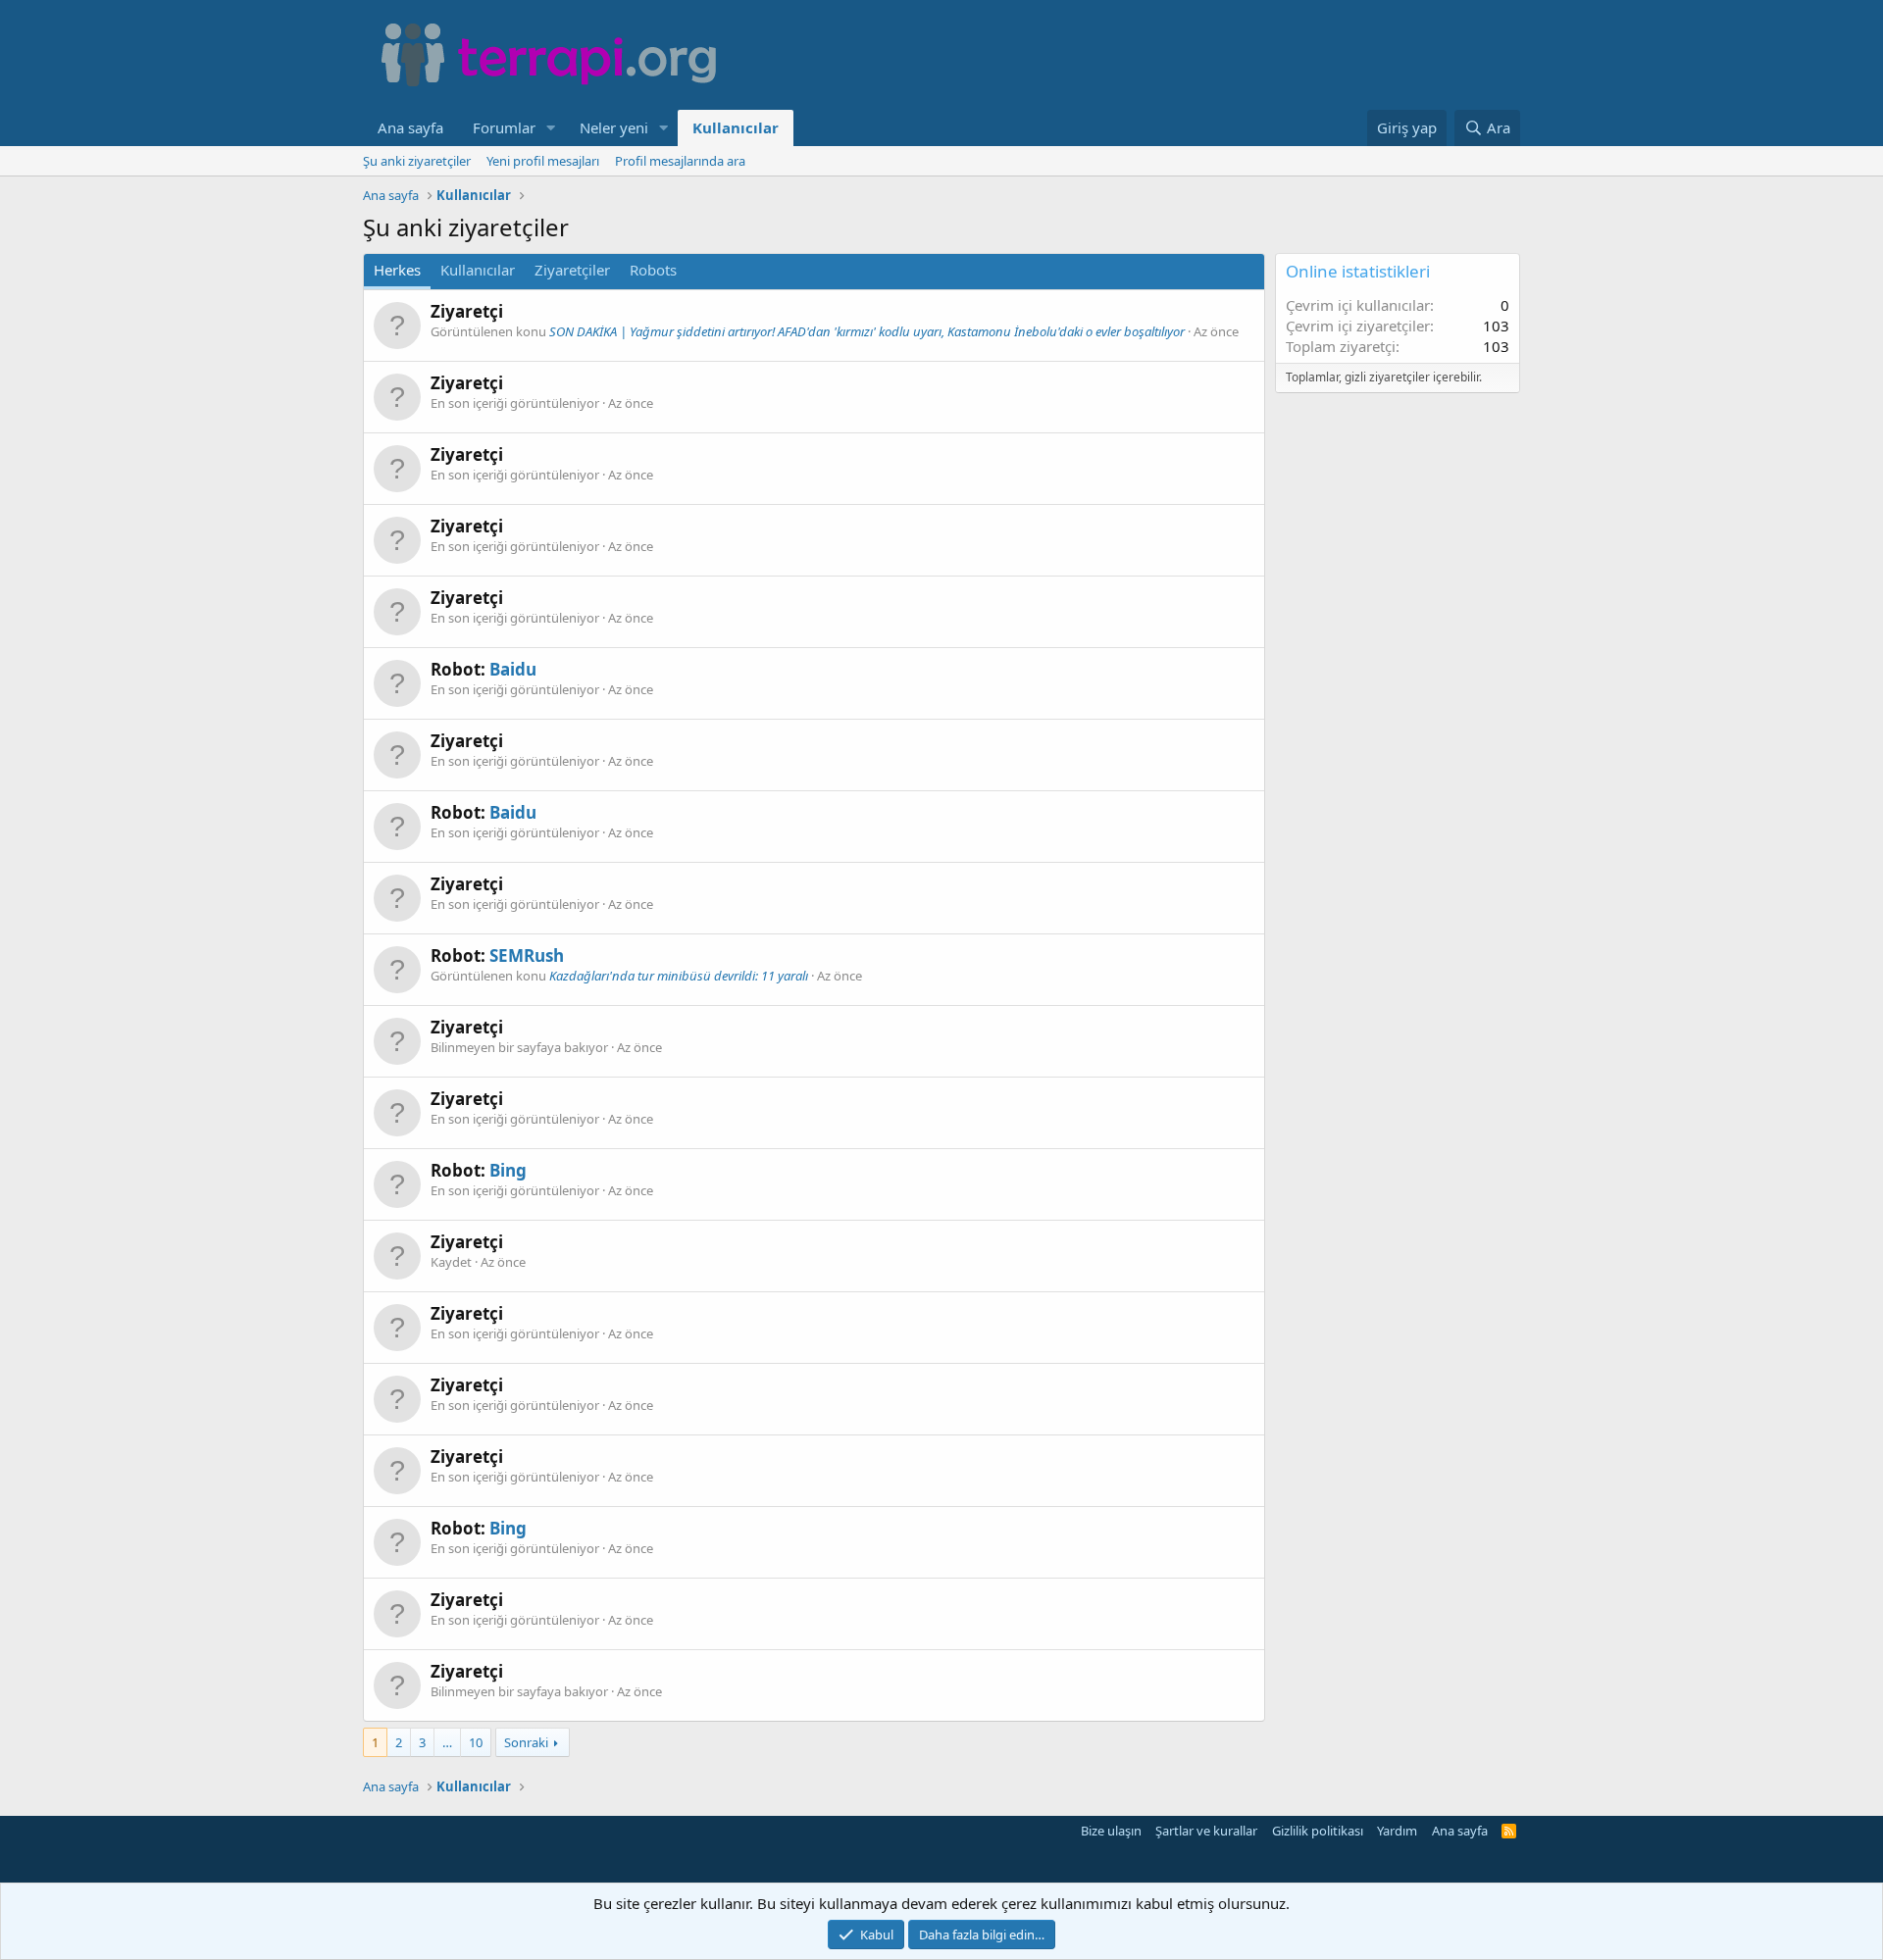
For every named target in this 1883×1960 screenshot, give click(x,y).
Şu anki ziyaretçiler (417, 161)
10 (476, 1742)
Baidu (513, 669)
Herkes (397, 270)
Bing (508, 1170)
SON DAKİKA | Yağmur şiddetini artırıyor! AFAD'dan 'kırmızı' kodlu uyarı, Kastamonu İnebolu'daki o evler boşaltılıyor (867, 331)
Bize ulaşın (1111, 1831)
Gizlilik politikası (1318, 1831)
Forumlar (504, 127)
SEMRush (527, 955)
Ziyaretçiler (572, 270)
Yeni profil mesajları (543, 161)
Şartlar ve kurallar (1206, 1831)
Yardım (1397, 1831)
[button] (551, 128)
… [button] (447, 1742)
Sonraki (526, 1742)
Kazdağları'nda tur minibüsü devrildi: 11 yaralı (679, 976)
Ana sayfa (410, 127)
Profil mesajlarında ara (680, 161)
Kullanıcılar (736, 127)
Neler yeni (614, 127)
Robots (653, 270)
